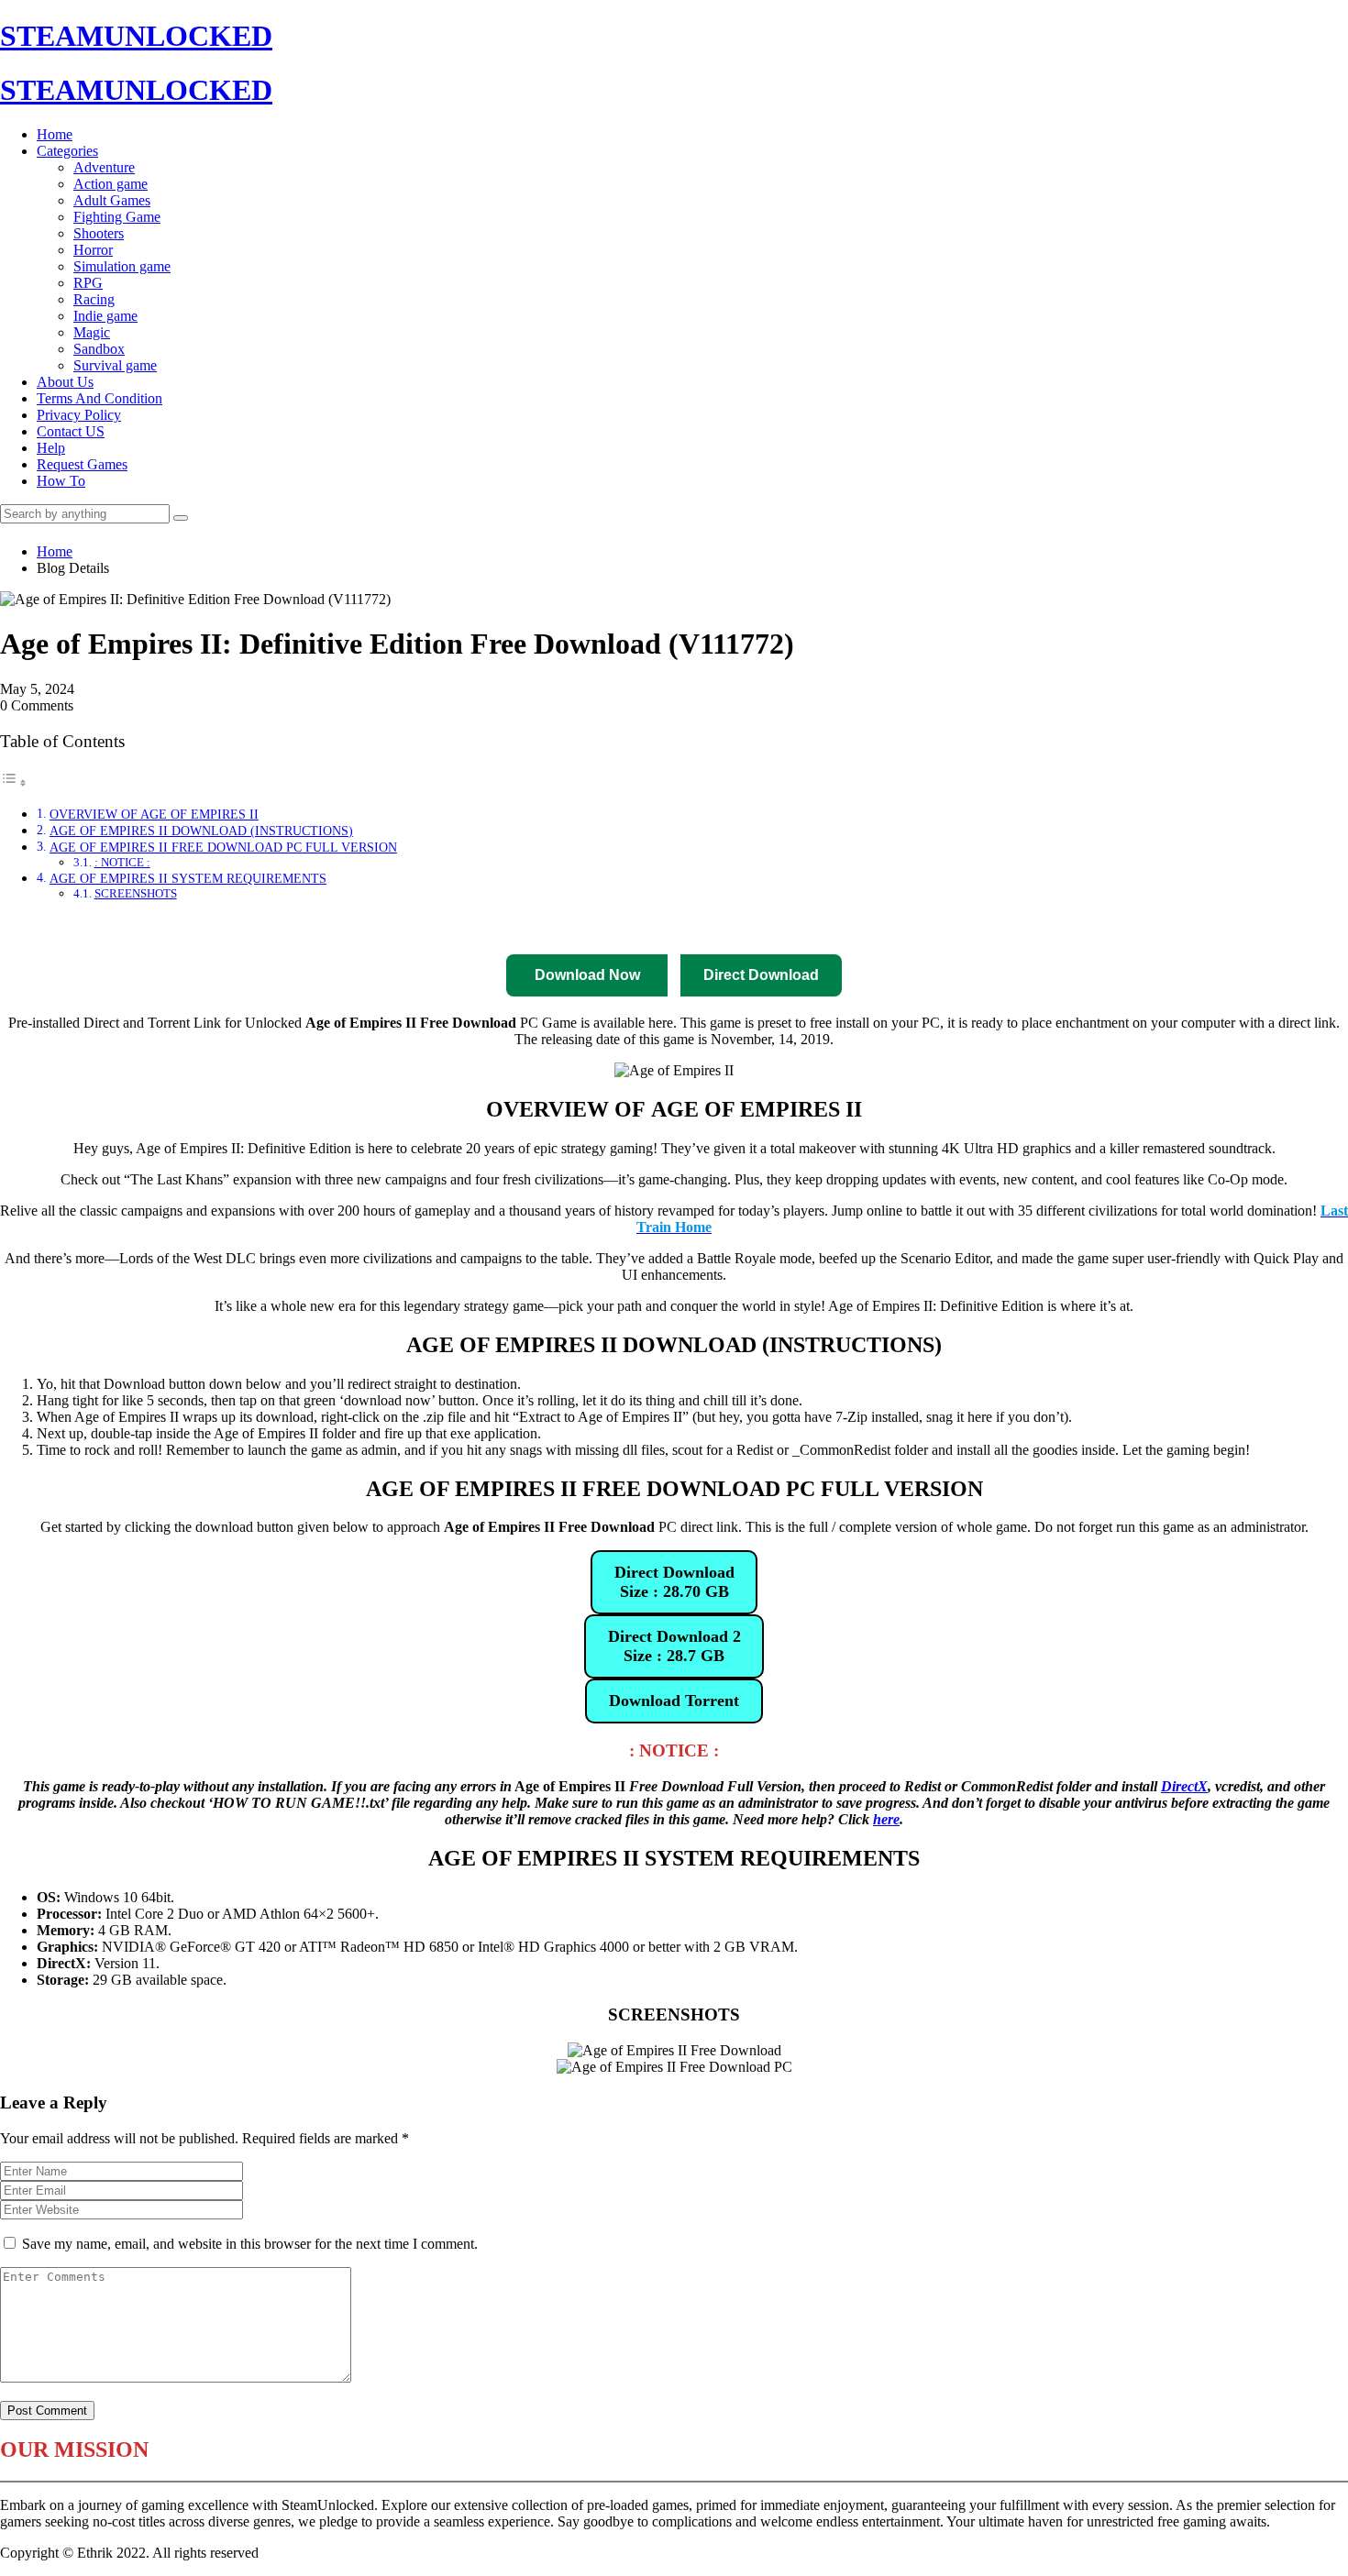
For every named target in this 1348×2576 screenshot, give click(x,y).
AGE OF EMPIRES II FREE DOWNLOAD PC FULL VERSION (223, 847)
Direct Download (441, 927)
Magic (92, 332)
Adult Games (112, 200)
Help (51, 448)
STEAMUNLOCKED (136, 36)
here (886, 1819)
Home (55, 134)
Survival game (115, 365)
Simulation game (122, 266)
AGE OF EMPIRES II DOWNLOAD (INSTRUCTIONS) (201, 831)
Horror (93, 250)
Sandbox (99, 349)
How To (61, 481)
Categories (67, 151)
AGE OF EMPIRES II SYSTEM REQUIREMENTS (188, 878)
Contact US (71, 431)
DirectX (1184, 1786)
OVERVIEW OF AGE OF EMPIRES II (154, 814)
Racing (94, 299)
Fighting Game (117, 217)
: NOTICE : (122, 862)
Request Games (82, 464)
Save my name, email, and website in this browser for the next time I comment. (250, 2244)
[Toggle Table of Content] (14, 782)
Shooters (99, 233)
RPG (88, 283)
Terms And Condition (99, 398)
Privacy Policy (79, 415)
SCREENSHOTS (136, 893)
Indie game (105, 316)
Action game (110, 184)
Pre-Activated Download (713, 927)
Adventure (104, 167)
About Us (65, 382)
